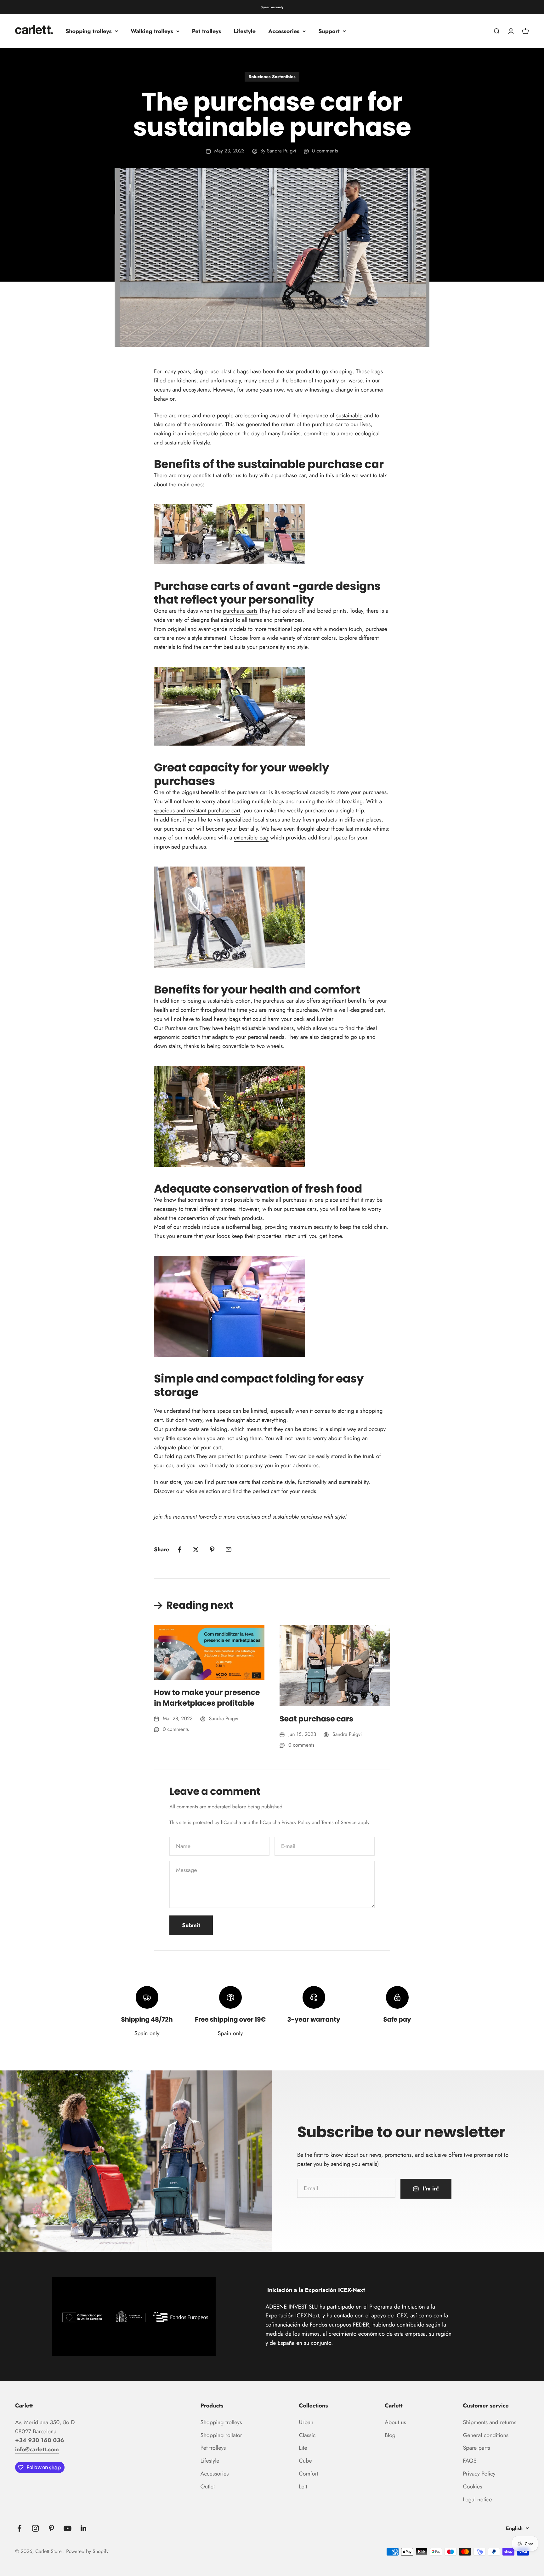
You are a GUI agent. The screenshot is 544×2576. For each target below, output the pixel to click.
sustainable (349, 415)
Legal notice (477, 2499)
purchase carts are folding (196, 1429)
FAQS (470, 2461)
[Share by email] (229, 1549)
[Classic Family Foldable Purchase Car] (198, 1028)
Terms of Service (339, 1823)
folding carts (180, 1456)
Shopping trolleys (89, 31)
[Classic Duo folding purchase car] (195, 1456)
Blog (390, 2435)
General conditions (486, 2435)
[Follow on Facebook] (19, 2528)
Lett (303, 2487)
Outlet (208, 2487)
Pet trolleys (207, 31)
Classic (307, 2435)
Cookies (472, 2487)
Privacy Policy (296, 1823)
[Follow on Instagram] (35, 2528)
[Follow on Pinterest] (51, 2528)
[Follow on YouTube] (68, 2528)
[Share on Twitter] (196, 1549)
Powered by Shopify (87, 2552)
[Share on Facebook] (179, 1549)
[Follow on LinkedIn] (84, 2528)
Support (329, 31)
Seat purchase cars (316, 1719)
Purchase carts (197, 586)
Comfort (309, 2474)
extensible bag (251, 838)
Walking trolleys (152, 31)
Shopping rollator (221, 2435)
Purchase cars (181, 1028)
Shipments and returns (490, 2422)
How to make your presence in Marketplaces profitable (207, 1698)
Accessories (284, 31)
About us (395, 2422)
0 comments (325, 151)
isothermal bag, (244, 1227)
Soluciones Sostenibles (272, 77)
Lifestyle (245, 31)
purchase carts (240, 611)
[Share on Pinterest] (212, 1549)
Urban (306, 2422)
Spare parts (476, 2448)
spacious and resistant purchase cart (197, 810)
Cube (306, 2461)
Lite (303, 2448)
